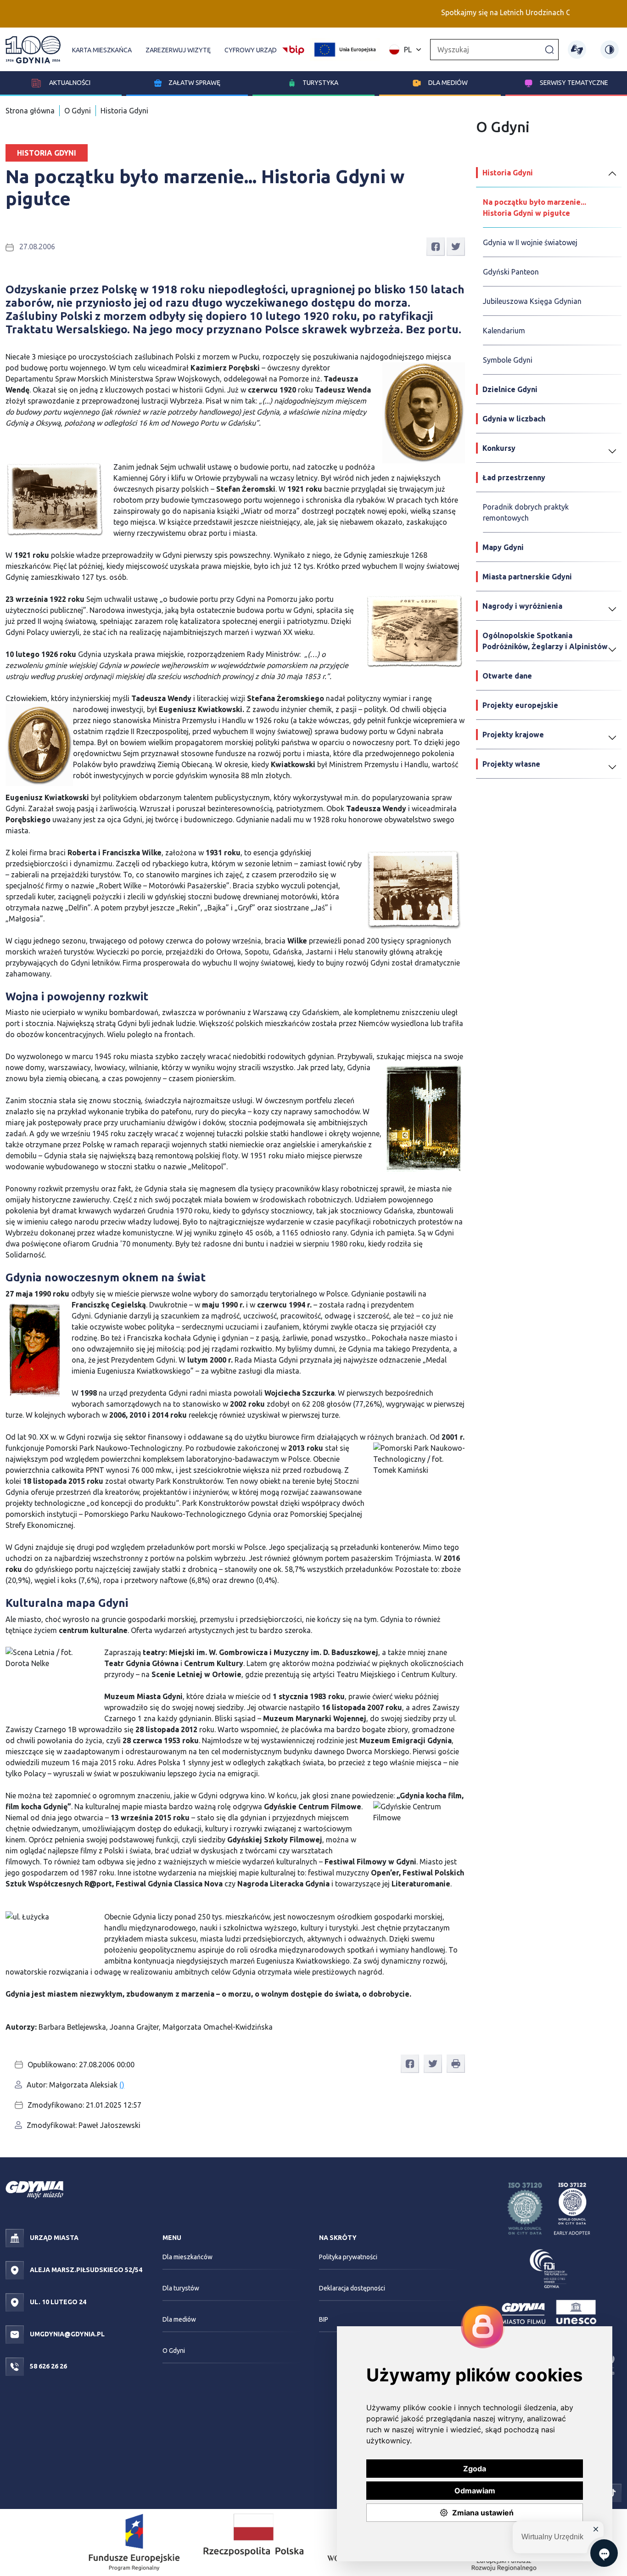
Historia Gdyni (124, 111)
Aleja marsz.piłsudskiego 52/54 (85, 2270)
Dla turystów (181, 2288)
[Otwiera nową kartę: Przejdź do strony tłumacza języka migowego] (577, 50)
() (122, 2085)
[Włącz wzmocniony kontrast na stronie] (610, 50)
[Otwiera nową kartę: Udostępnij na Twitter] (456, 246)
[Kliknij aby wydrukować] (456, 2064)
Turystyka (320, 83)
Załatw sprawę (194, 83)
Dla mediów (448, 83)
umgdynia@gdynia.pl (67, 2334)
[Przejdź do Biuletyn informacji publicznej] (293, 49)
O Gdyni (78, 111)
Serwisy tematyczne (574, 83)
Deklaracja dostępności (352, 2288)
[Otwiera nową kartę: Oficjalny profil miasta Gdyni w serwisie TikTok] (612, 2492)
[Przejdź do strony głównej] (33, 50)
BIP (324, 2319)
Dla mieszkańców (188, 2257)
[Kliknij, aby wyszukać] (549, 49)
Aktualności (69, 83)
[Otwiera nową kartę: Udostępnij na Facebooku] (436, 246)
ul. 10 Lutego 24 (57, 2302)
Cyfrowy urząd (251, 50)
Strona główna (30, 111)
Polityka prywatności (348, 2257)
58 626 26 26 (48, 2366)
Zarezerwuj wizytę (178, 50)
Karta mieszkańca (102, 50)
